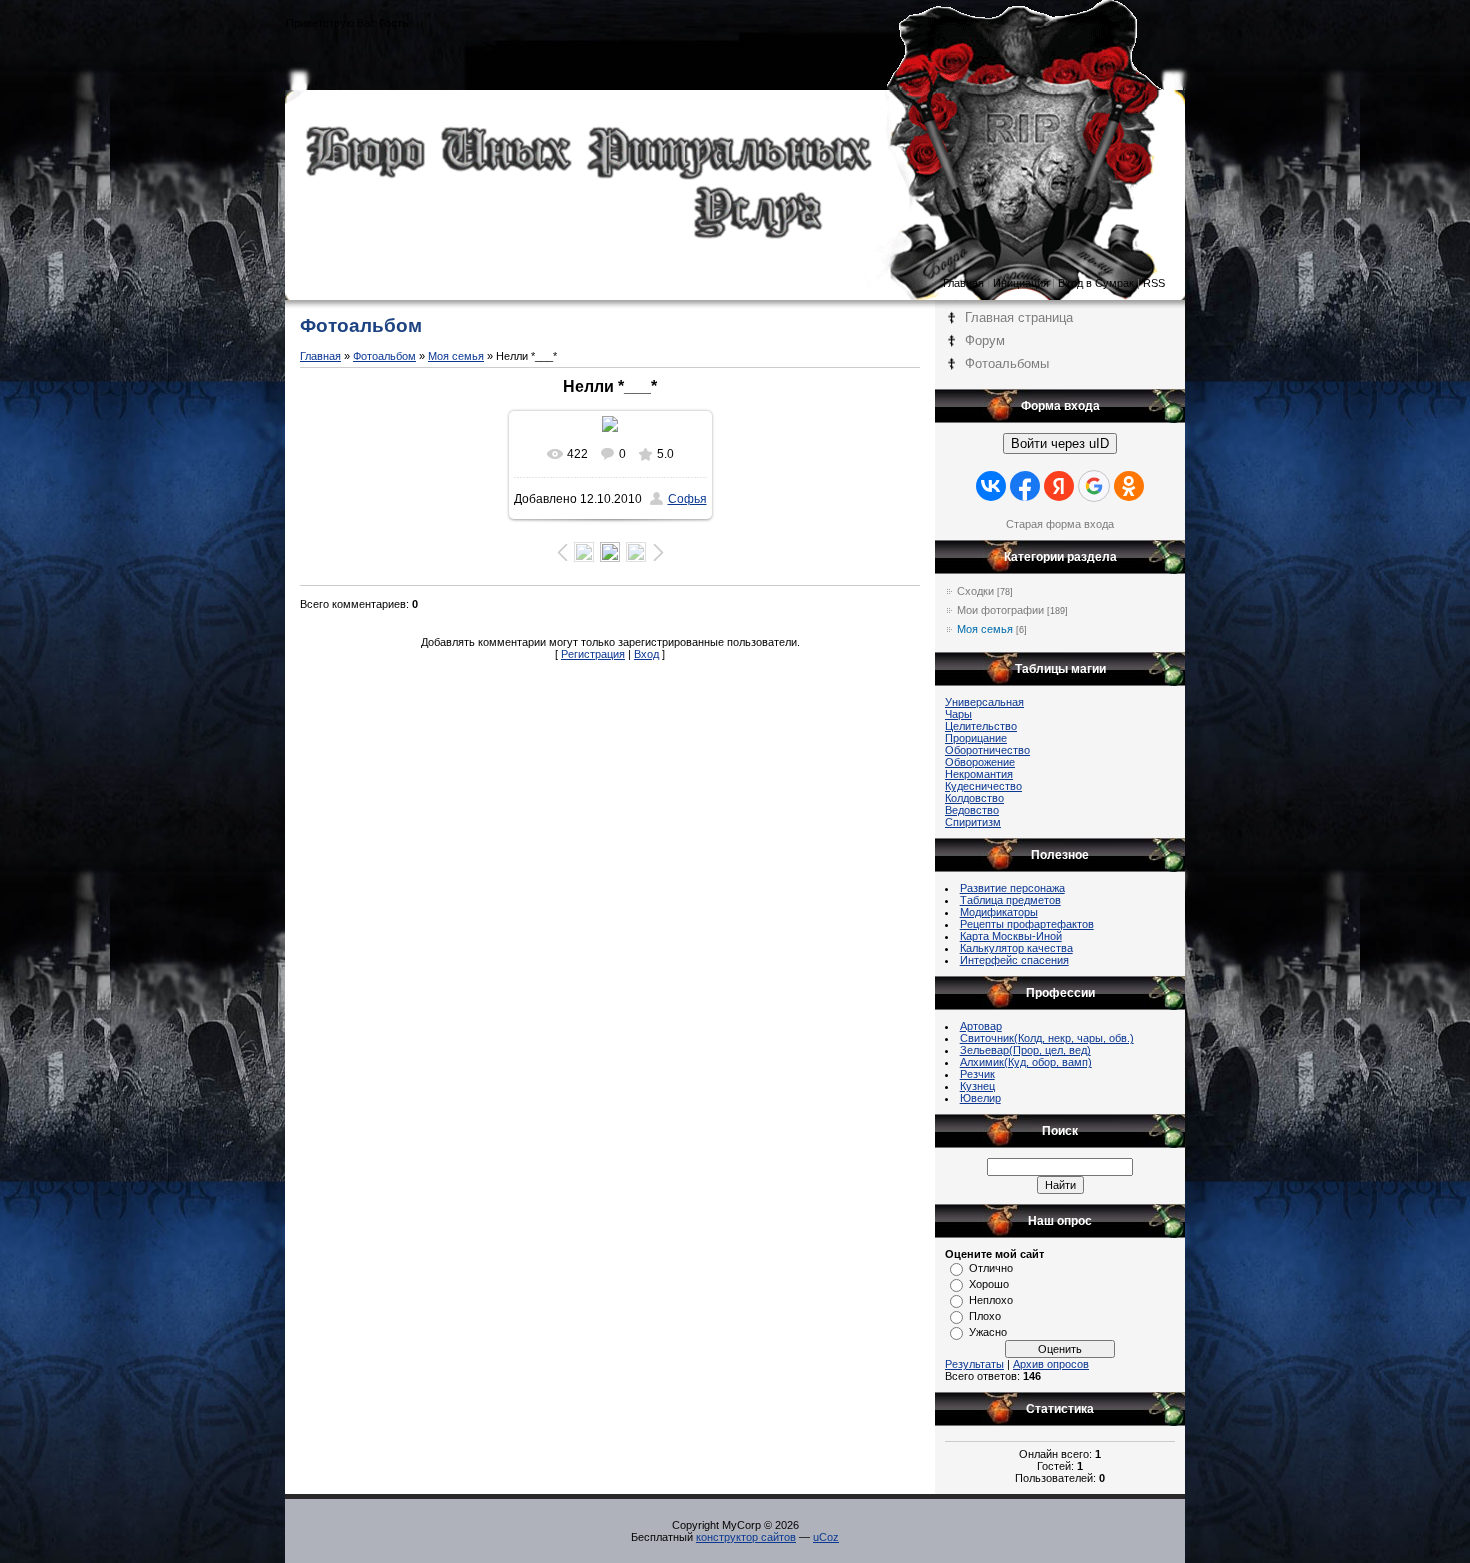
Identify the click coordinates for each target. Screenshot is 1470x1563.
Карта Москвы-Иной (1011, 936)
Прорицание (976, 738)
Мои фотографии (1000, 610)
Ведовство (972, 810)
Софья (687, 499)
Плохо (985, 1316)
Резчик (977, 1074)
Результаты (974, 1364)
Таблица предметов (1010, 900)
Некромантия (979, 774)
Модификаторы (999, 912)
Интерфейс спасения (1014, 960)
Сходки (975, 591)
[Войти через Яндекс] (1059, 486)
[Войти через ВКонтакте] (991, 486)
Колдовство (974, 798)
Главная (963, 283)
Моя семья (456, 356)
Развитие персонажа (1012, 888)
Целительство (981, 726)
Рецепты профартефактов (1027, 924)
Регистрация (593, 654)
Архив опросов (1051, 1364)
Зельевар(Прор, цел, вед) (1025, 1050)
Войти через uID (1060, 443)
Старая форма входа (1060, 524)
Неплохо (991, 1300)
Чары (958, 714)
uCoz (826, 1537)
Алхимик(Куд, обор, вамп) (1026, 1062)
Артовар (981, 1026)
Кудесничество (983, 786)
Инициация (1021, 283)
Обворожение (980, 762)
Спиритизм (973, 822)
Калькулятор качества (1016, 948)
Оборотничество (987, 750)
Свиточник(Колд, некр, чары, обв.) (1047, 1038)
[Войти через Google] (1094, 486)
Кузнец (977, 1086)
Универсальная (984, 702)
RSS (1154, 283)
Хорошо (989, 1284)
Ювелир (980, 1098)
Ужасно (988, 1332)
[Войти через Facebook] (1025, 486)
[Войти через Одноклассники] (1129, 486)
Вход (646, 654)
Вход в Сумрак (1096, 283)
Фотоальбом (384, 356)
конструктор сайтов (746, 1537)
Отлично (991, 1268)
